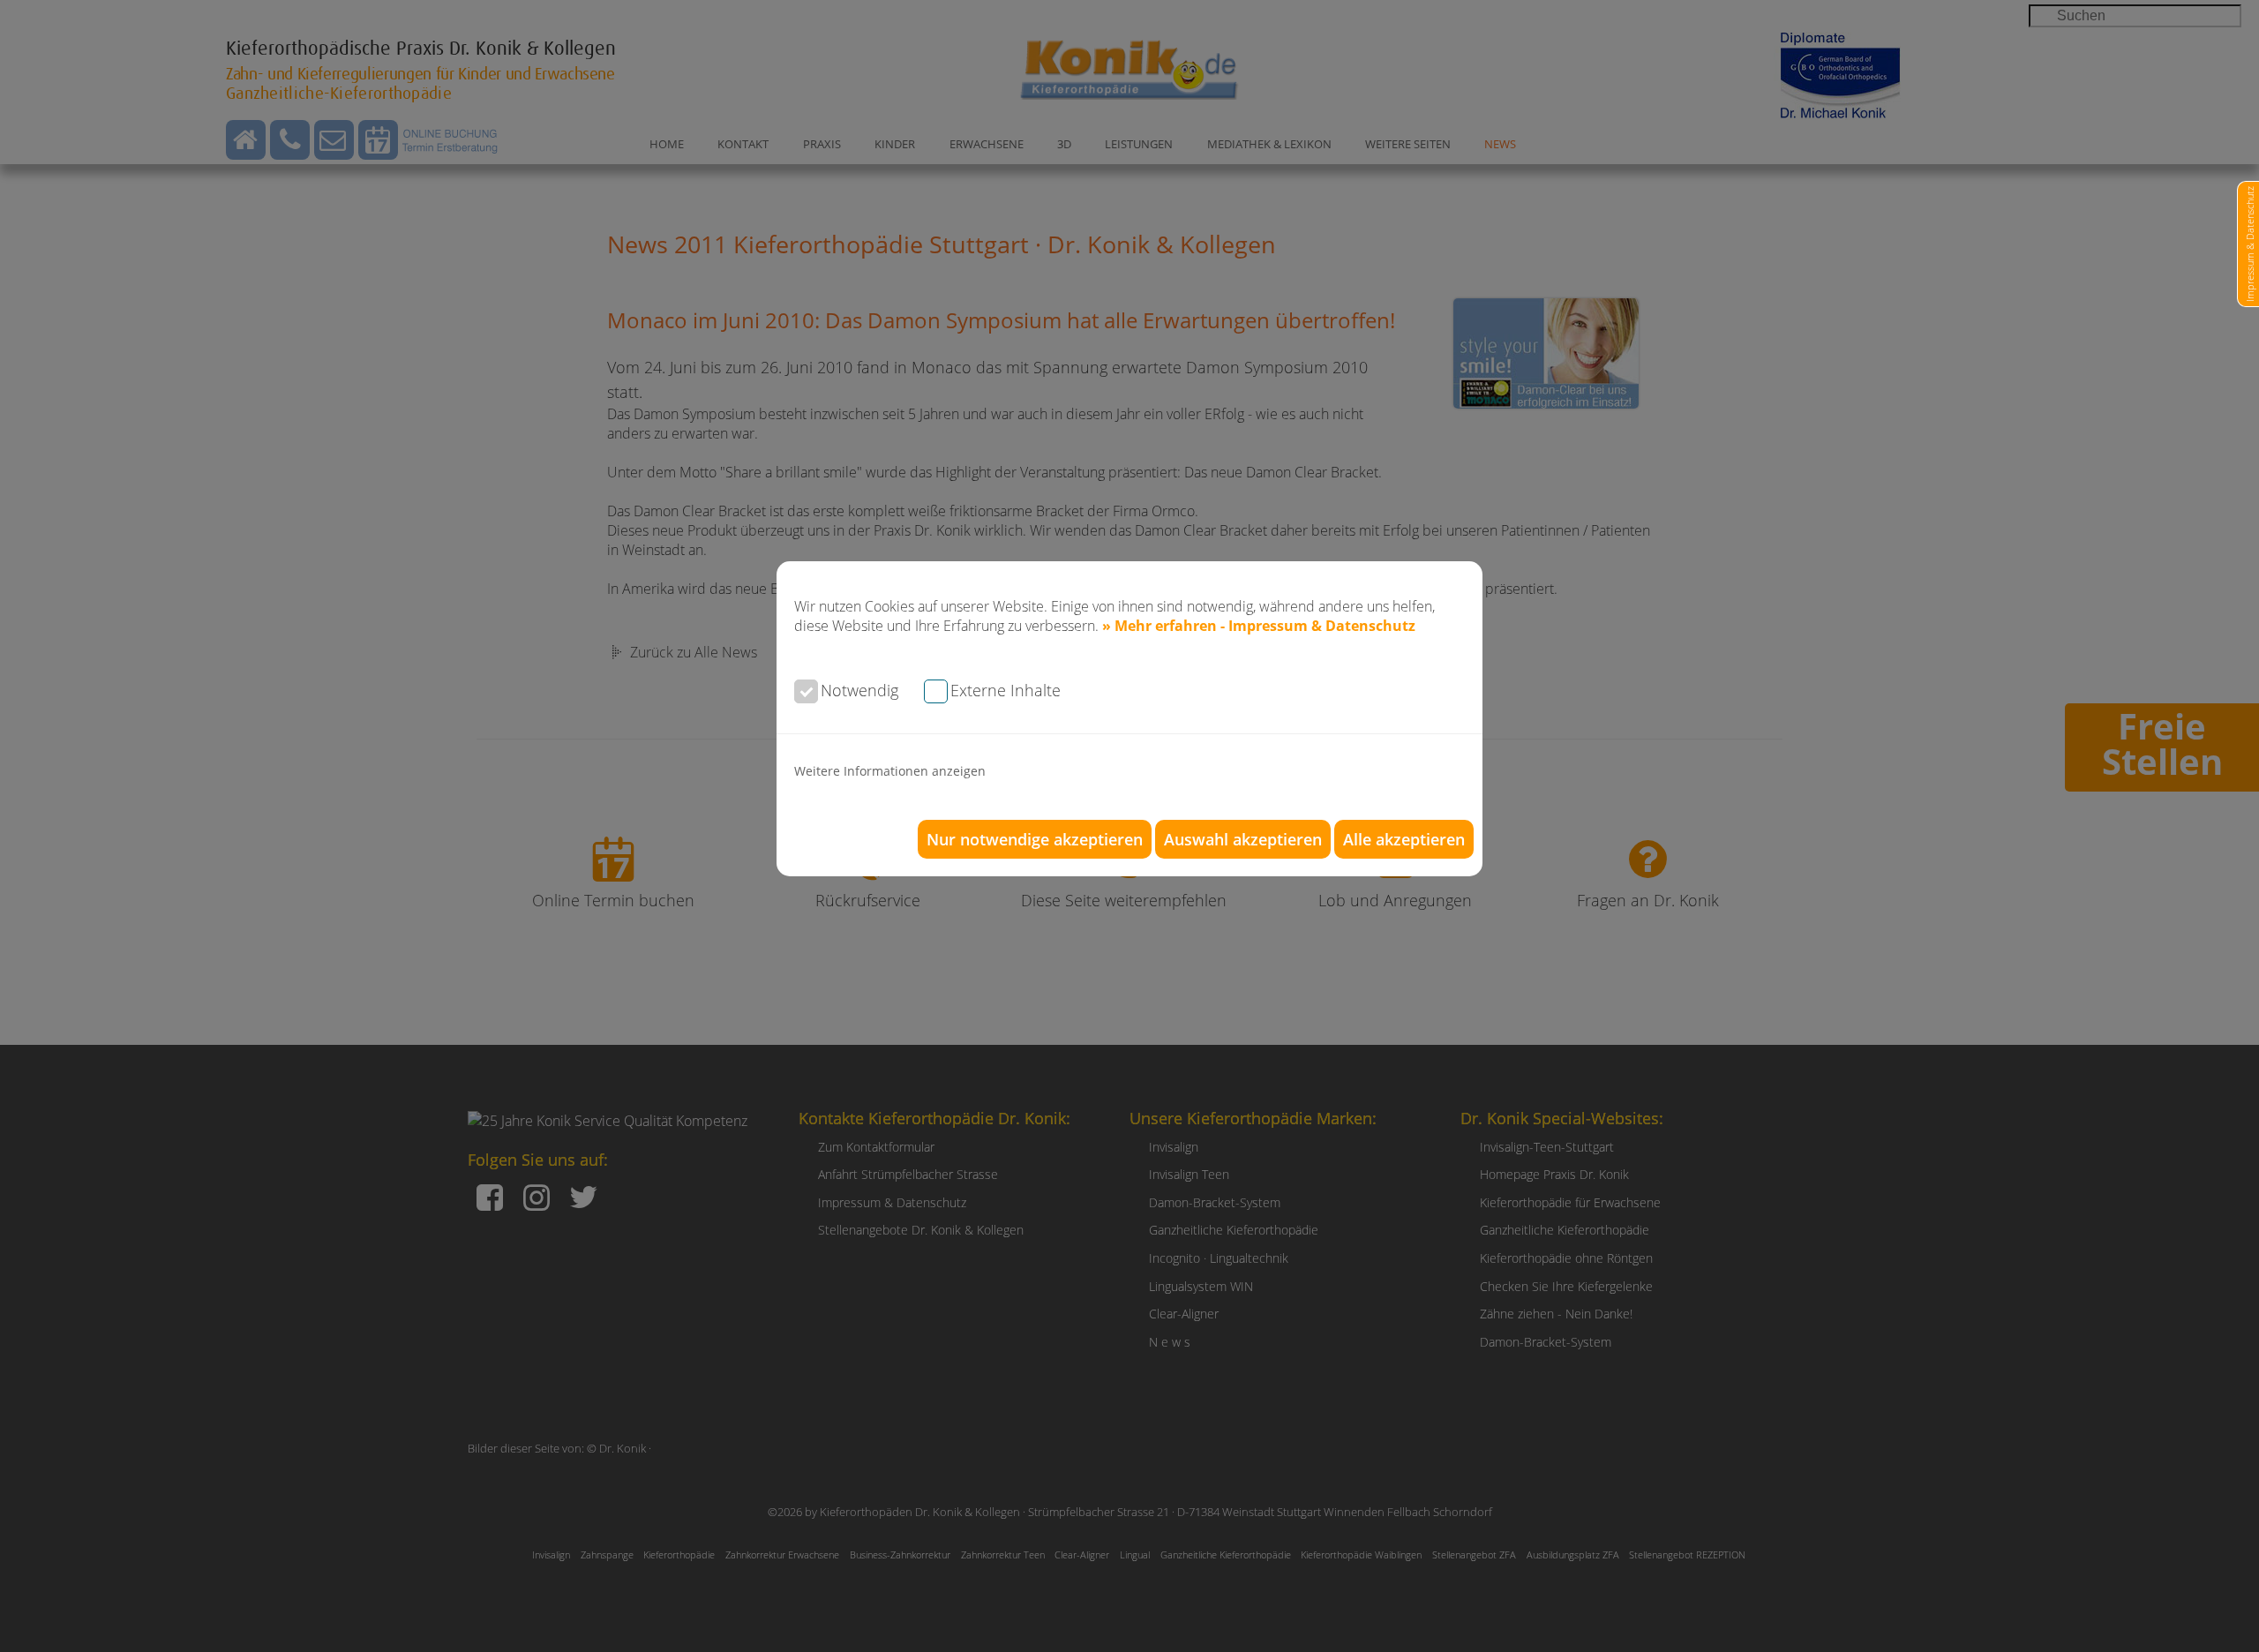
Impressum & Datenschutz (2250, 244)
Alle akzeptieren (1404, 839)
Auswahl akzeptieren (1243, 839)
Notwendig (859, 690)
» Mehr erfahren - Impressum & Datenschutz (1259, 626)
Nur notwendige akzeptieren (1035, 839)
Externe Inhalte (1006, 690)
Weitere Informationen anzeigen (890, 771)
